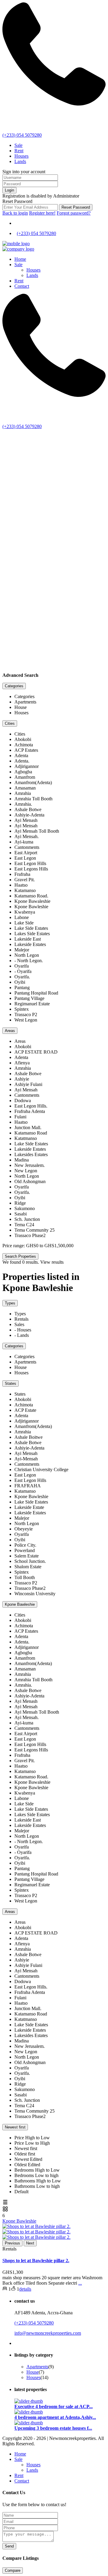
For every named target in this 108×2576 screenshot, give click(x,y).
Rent (19, 151)
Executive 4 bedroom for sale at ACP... (54, 2406)
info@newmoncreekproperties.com (48, 2333)
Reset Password (76, 207)
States (10, 1383)
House (33, 2372)
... (80, 2283)
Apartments (37, 2367)
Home (20, 259)
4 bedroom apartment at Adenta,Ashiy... (55, 2417)
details (25, 2289)
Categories (14, 686)
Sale (18, 145)
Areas (10, 1031)
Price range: (14, 1246)
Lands (20, 161)
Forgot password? (74, 213)
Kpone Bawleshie (20, 1604)
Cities (10, 723)
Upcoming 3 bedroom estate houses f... (53, 2428)
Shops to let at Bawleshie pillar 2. (36, 2261)
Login (9, 190)
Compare (13, 2570)
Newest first (15, 2127)
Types (10, 1303)
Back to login (15, 213)
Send (9, 2546)
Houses (21, 156)
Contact (22, 286)
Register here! (42, 213)
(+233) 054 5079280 (22, 135)
